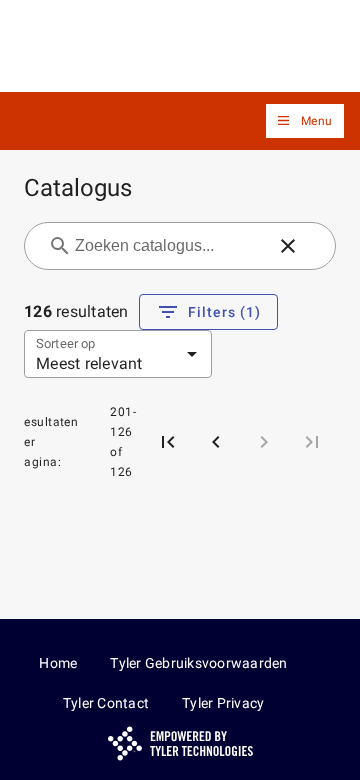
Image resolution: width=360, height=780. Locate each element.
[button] (305, 121)
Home (58, 663)
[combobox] (168, 246)
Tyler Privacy (223, 703)
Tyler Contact (106, 703)
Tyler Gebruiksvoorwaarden (198, 663)
